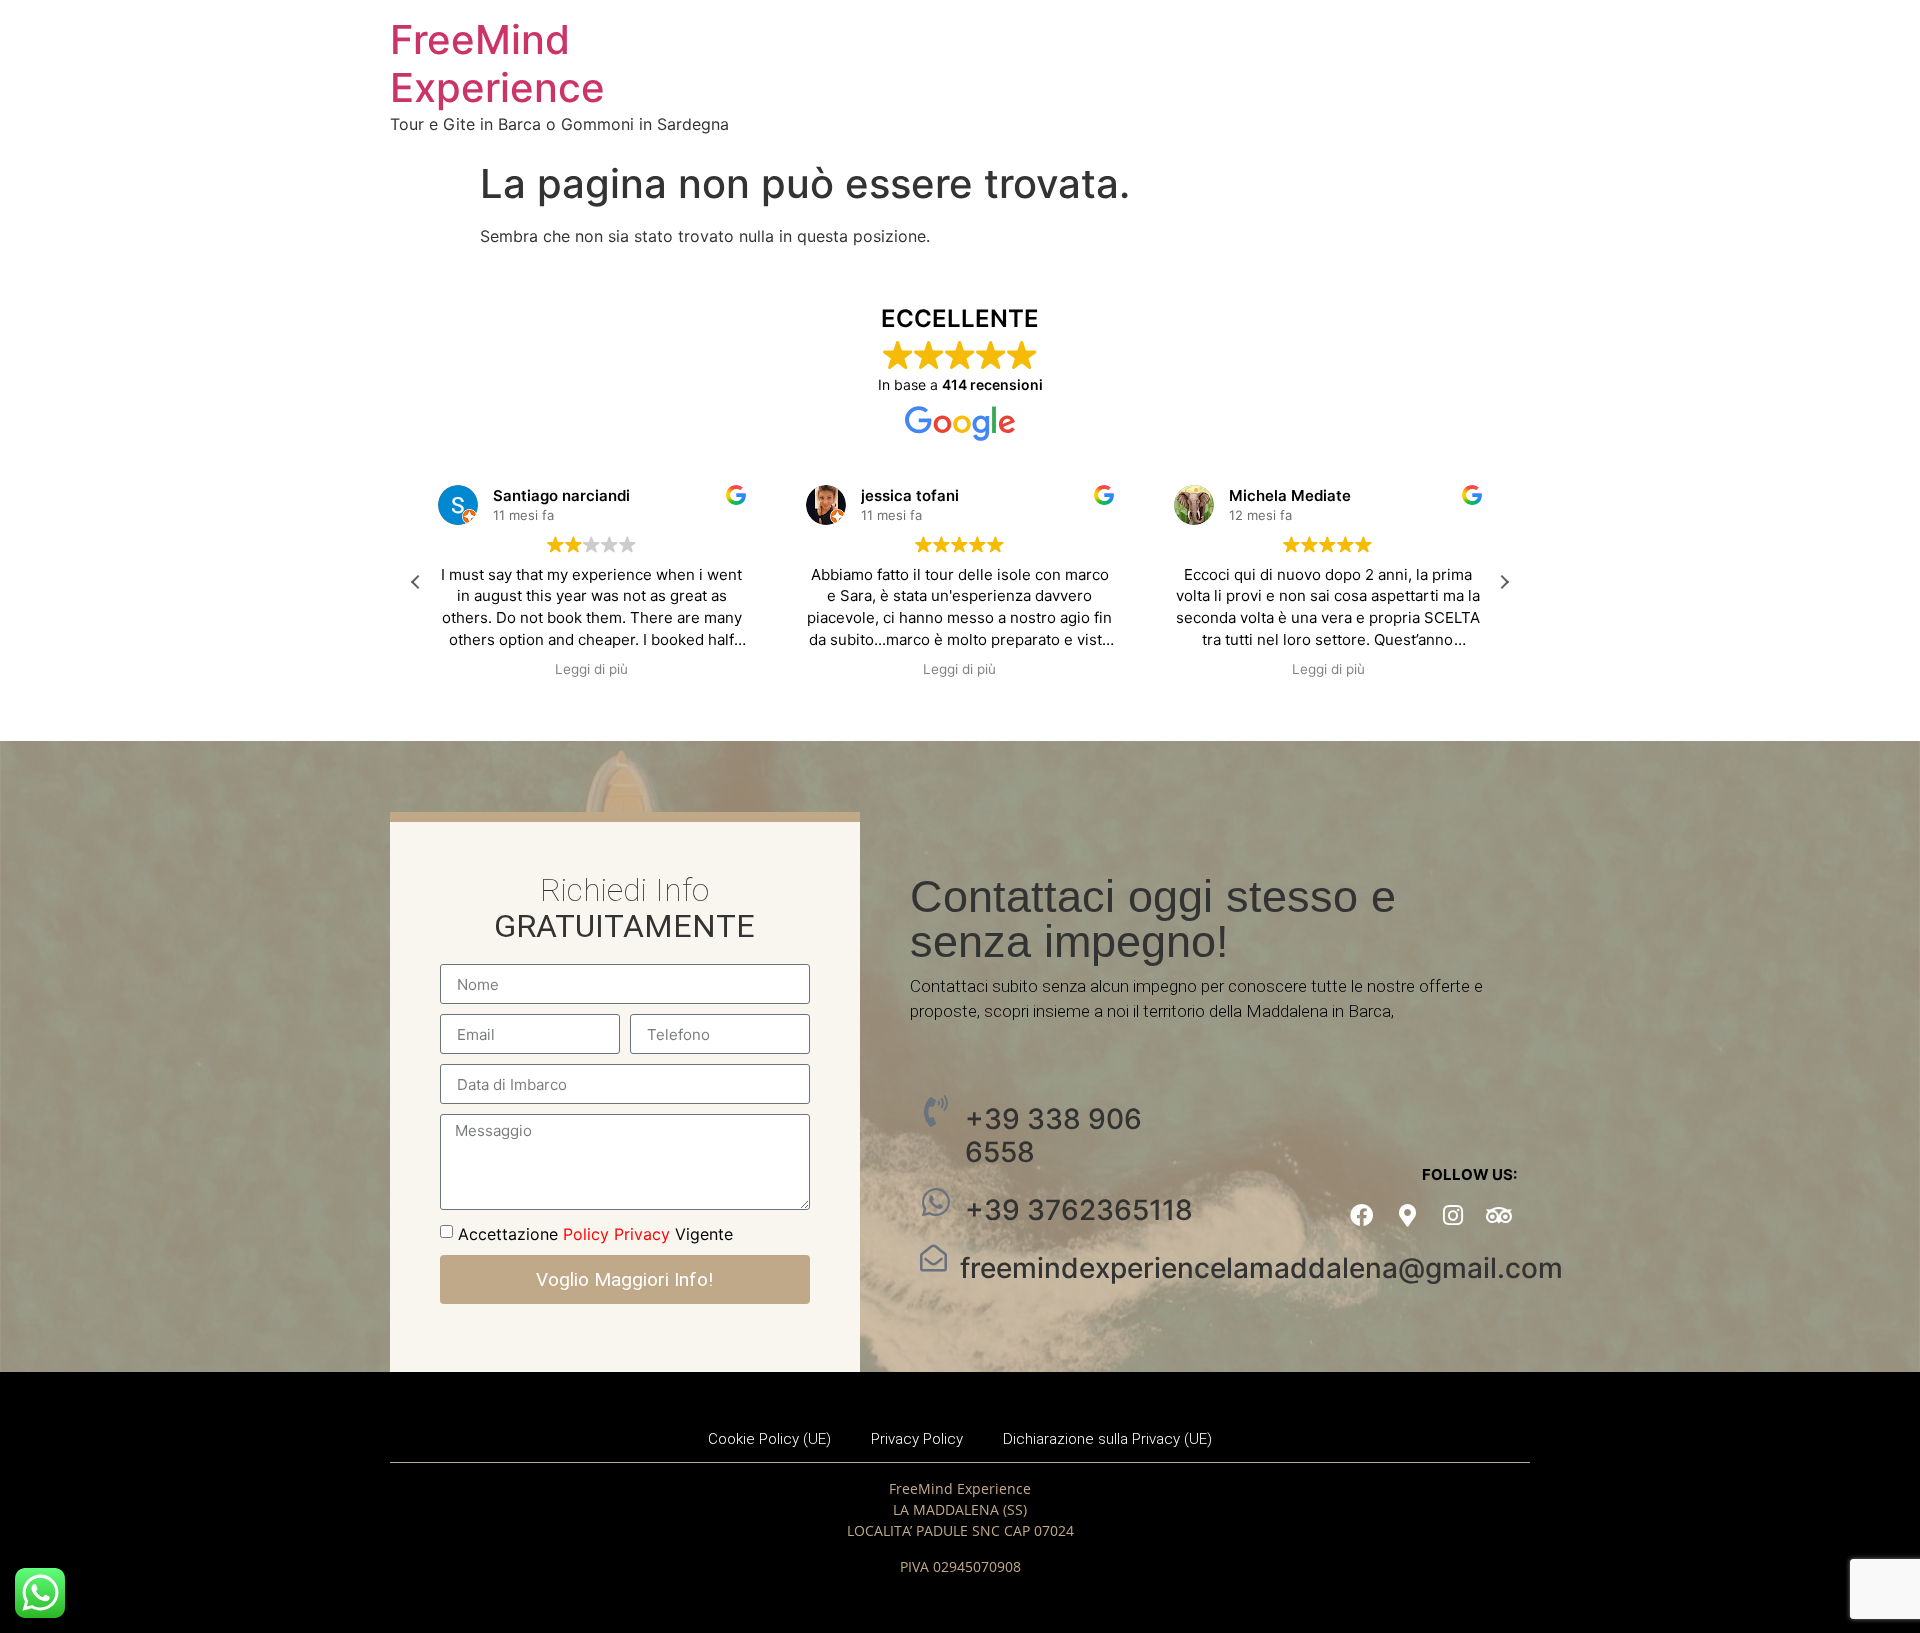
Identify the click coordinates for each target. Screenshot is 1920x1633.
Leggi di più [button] (593, 669)
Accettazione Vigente (595, 1234)
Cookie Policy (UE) (769, 1439)
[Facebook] (1361, 1215)
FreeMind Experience (497, 63)
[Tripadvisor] (1499, 1215)
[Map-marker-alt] (1407, 1215)
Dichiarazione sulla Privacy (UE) (1107, 1439)
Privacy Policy (917, 1439)
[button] (1504, 582)
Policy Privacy (616, 1234)
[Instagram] (1453, 1215)
